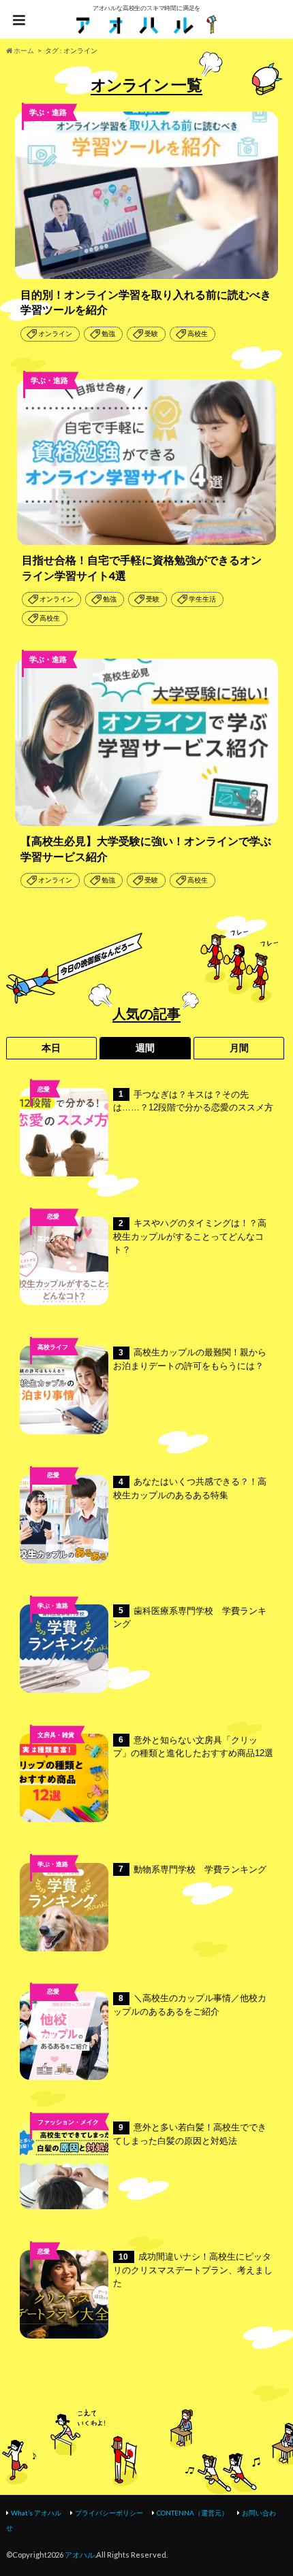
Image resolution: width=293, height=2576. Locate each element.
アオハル (80, 2555)
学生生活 (202, 599)
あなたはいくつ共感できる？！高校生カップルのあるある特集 (190, 1488)
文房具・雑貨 (56, 1735)
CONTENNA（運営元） (192, 2513)
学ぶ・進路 (53, 1605)
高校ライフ (53, 1239)
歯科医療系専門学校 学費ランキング (190, 1618)
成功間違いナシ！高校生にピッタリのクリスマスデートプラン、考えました (193, 2270)
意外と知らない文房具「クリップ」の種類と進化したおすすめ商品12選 (193, 1747)
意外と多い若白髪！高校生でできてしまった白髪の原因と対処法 (190, 2134)
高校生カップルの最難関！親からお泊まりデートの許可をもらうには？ (190, 1359)
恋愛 (44, 1089)
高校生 (198, 334)
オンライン (55, 334)
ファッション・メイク (68, 2122)
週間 (145, 1048)
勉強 (108, 334)
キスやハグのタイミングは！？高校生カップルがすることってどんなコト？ (190, 1236)
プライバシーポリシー (109, 2513)
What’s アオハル (36, 2513)
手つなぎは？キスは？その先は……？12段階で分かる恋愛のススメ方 (193, 1101)
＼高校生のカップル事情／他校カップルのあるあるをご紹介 (190, 2005)
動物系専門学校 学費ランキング (192, 1869)
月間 (239, 1048)
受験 (151, 334)
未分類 (53, 2014)
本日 (51, 1048)
